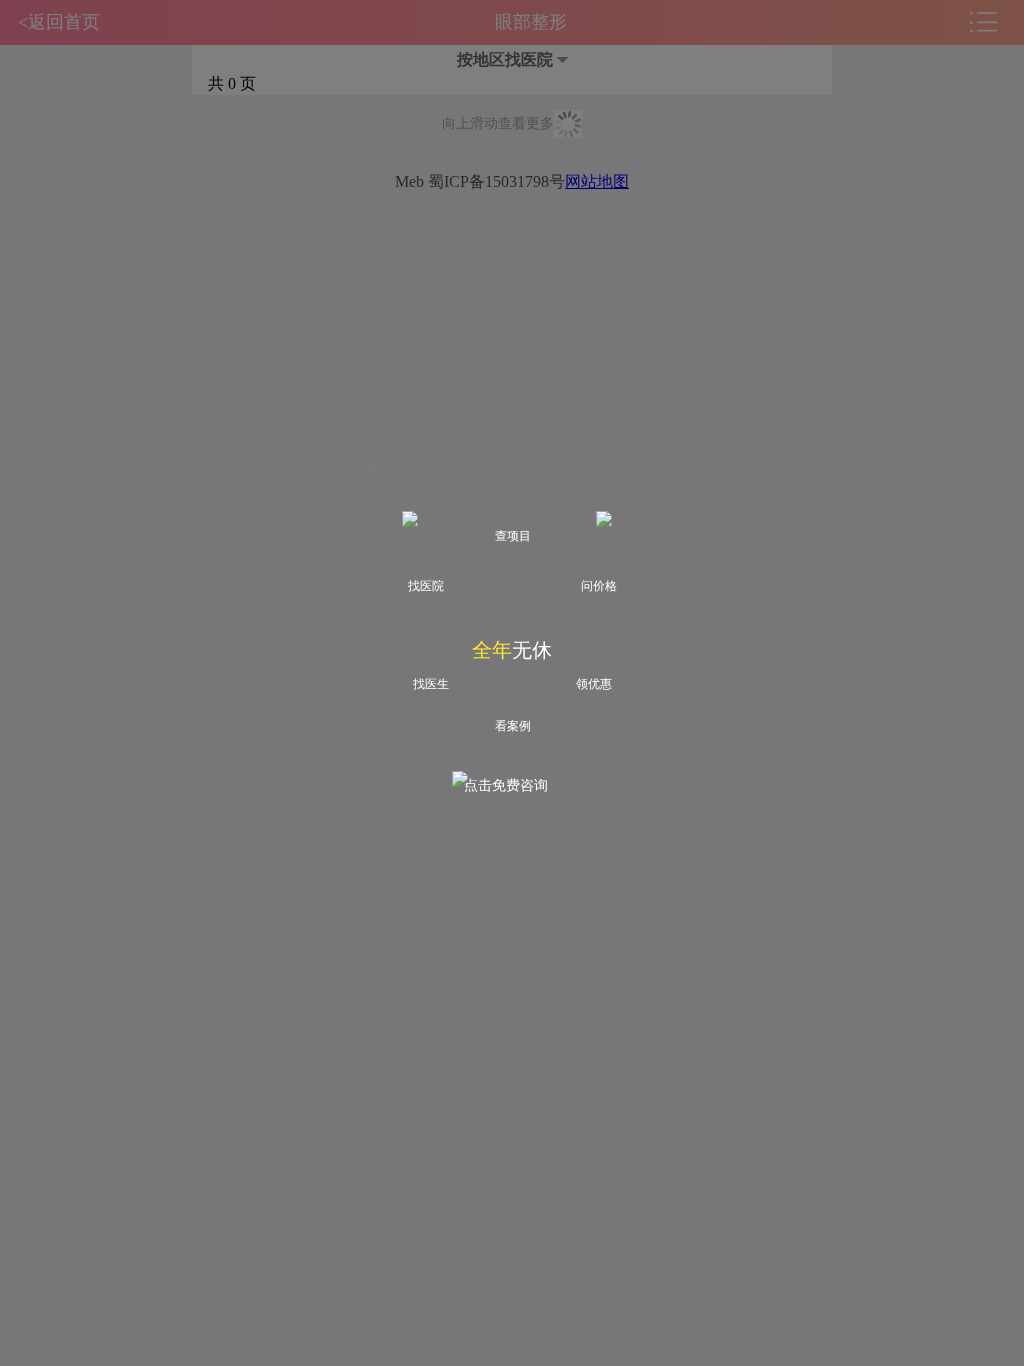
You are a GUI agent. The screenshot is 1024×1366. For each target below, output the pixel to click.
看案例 (513, 726)
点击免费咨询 (506, 785)
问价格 (599, 586)
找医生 (431, 684)
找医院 (426, 586)
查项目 (513, 536)
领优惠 (594, 684)
